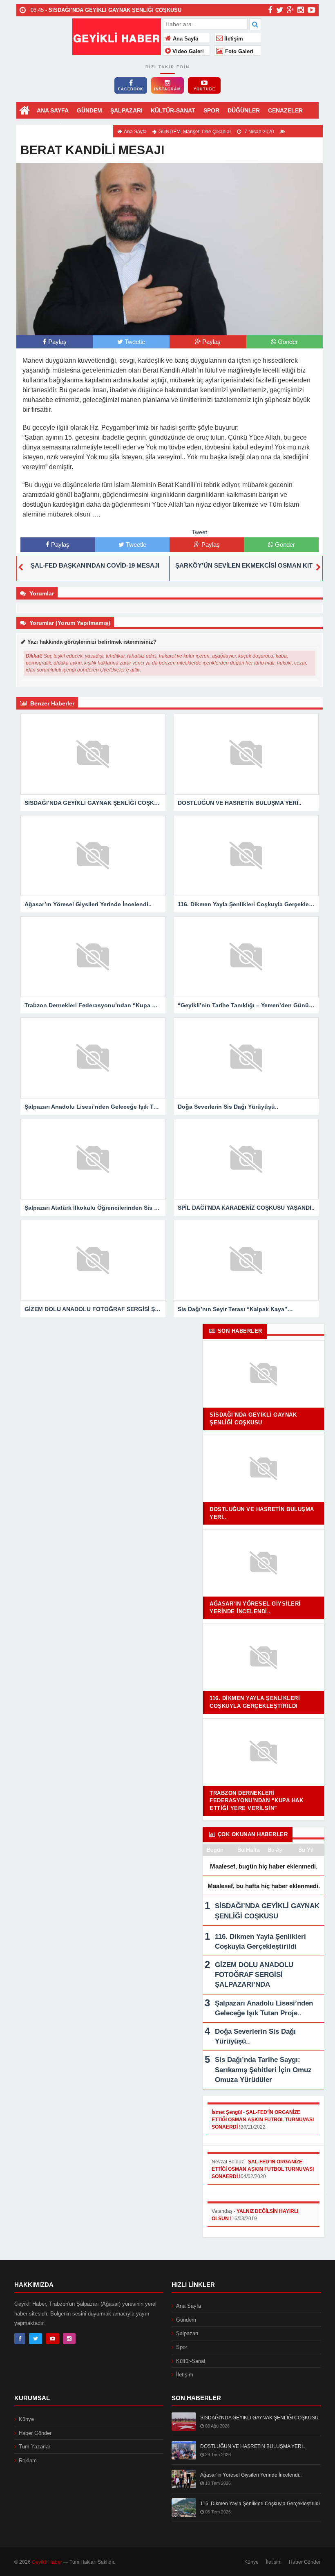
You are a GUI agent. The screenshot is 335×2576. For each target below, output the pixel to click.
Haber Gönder (35, 2433)
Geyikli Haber (47, 2562)
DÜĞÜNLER (244, 110)
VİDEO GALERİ (41, 127)
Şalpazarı (187, 2333)
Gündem (186, 2320)
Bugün (215, 1850)
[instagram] (301, 10)
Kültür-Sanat (191, 2361)
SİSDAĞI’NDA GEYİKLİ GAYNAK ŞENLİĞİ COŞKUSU (259, 2418)
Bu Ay (275, 1850)
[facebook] (270, 10)
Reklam (28, 2460)
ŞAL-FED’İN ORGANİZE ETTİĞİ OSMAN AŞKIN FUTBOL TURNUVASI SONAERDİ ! (263, 2120)
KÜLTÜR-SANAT (173, 110)
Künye (26, 2419)
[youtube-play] (312, 10)
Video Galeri (187, 52)
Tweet (199, 532)
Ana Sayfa (185, 39)
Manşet (191, 132)
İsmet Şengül (227, 2112)
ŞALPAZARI (126, 110)
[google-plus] (290, 10)
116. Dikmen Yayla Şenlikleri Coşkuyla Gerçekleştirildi (260, 2504)
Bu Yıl (306, 1850)
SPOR (211, 110)
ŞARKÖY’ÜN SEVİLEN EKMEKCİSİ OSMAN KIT (244, 565)
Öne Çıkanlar (217, 132)
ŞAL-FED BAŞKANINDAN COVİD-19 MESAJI (95, 565)
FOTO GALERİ (89, 127)
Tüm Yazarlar (35, 2447)
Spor (182, 2347)
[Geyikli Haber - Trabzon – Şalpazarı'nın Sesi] (117, 36)
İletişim (233, 39)
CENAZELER (285, 110)
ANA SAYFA (53, 110)
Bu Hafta (249, 1850)
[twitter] (280, 10)
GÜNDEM (89, 110)
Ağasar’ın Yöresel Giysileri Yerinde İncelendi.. (251, 2475)
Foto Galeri (238, 52)
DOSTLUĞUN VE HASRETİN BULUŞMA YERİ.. (253, 2446)
